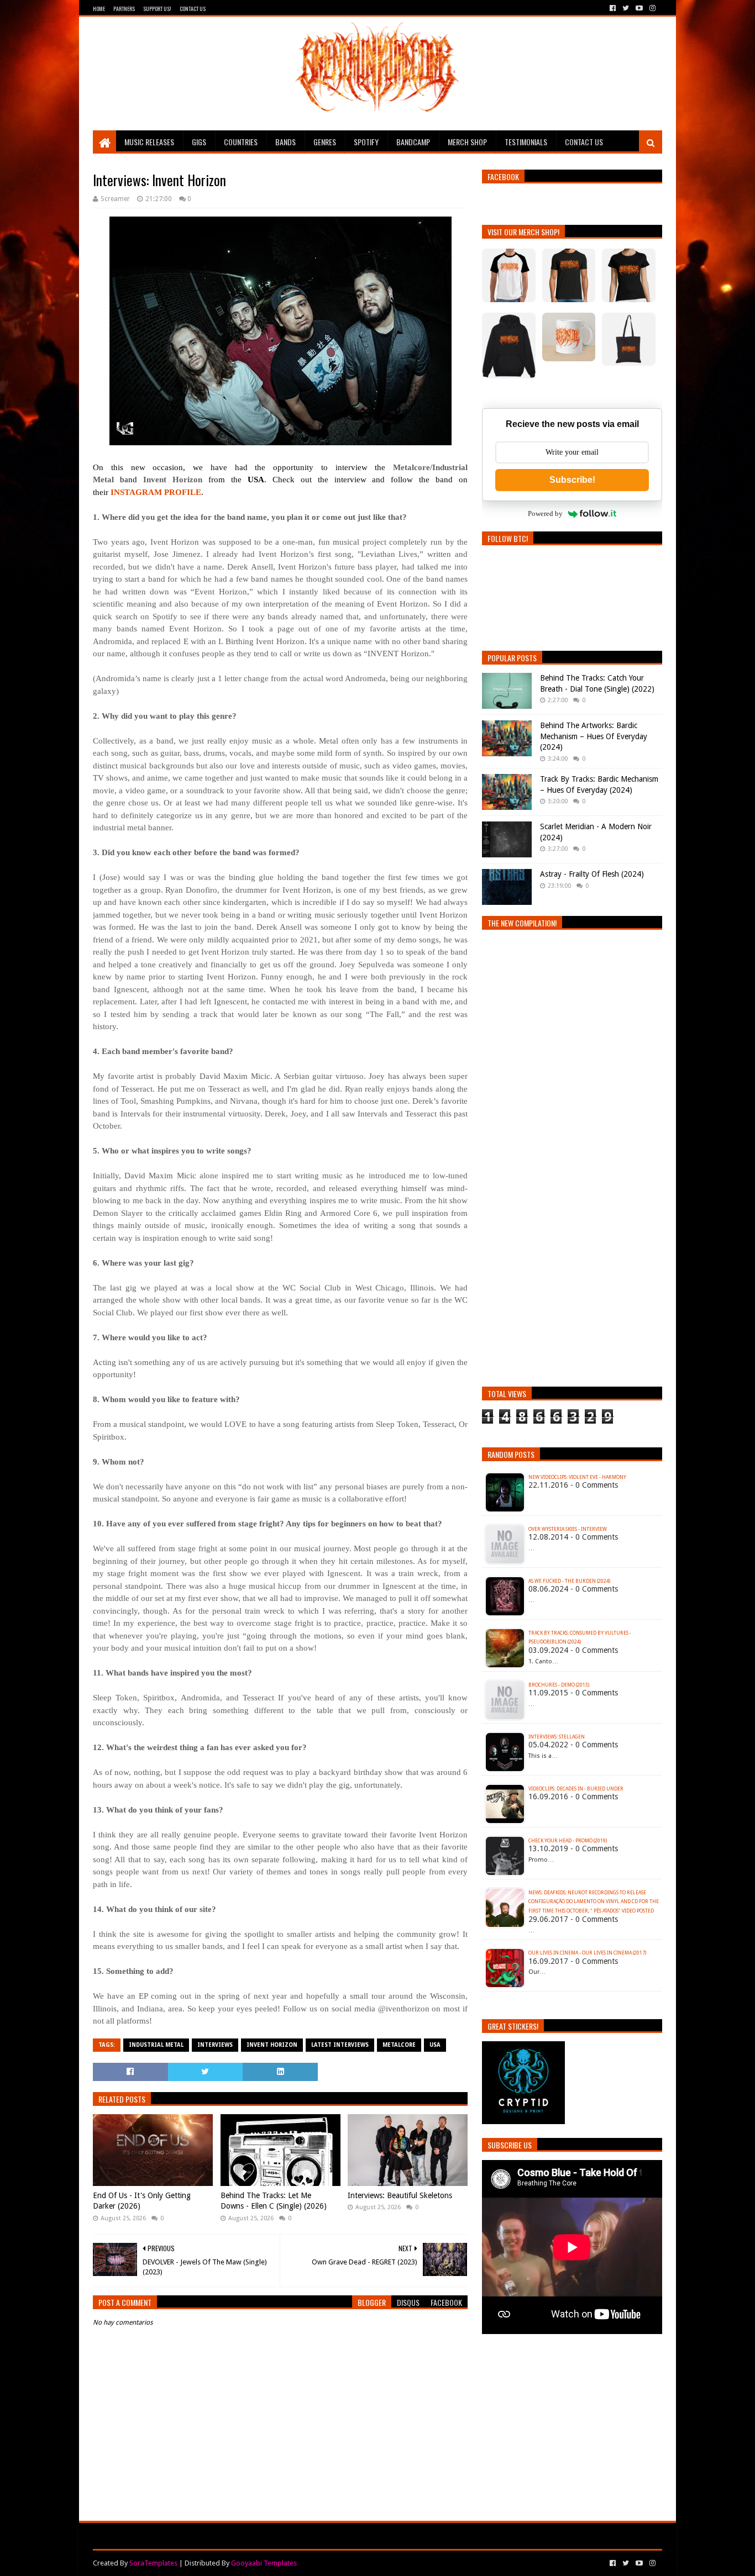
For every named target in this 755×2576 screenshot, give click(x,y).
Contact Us (193, 9)
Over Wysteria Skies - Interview (568, 1529)
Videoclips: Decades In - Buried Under (576, 1789)
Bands (285, 142)
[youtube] (639, 8)
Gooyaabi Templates (264, 2563)
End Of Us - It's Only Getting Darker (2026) (142, 2201)
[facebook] (613, 8)
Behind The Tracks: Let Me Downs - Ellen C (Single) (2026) (274, 2201)
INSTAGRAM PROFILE (156, 492)
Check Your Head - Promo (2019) (568, 1841)
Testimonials (526, 142)
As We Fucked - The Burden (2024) (569, 1581)
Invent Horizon (272, 2045)
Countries (241, 142)
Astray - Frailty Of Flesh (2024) (592, 874)
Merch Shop (467, 142)
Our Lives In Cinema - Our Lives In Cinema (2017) (587, 1953)
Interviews (215, 2045)
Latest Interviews (340, 2045)
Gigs (199, 142)
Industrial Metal (156, 2045)
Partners (124, 9)
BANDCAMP (413, 142)
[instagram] (651, 8)
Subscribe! (572, 480)
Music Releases (149, 142)
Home (99, 9)
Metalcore (399, 2045)
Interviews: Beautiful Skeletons (400, 2195)
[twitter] (626, 8)
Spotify (366, 142)
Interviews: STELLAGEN (557, 1737)
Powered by (545, 513)
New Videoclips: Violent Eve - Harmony (577, 1477)
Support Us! (157, 9)
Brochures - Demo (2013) (559, 1685)
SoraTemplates (153, 2563)
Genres (325, 142)
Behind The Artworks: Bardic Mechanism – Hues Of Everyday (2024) (594, 736)
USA (435, 2045)
